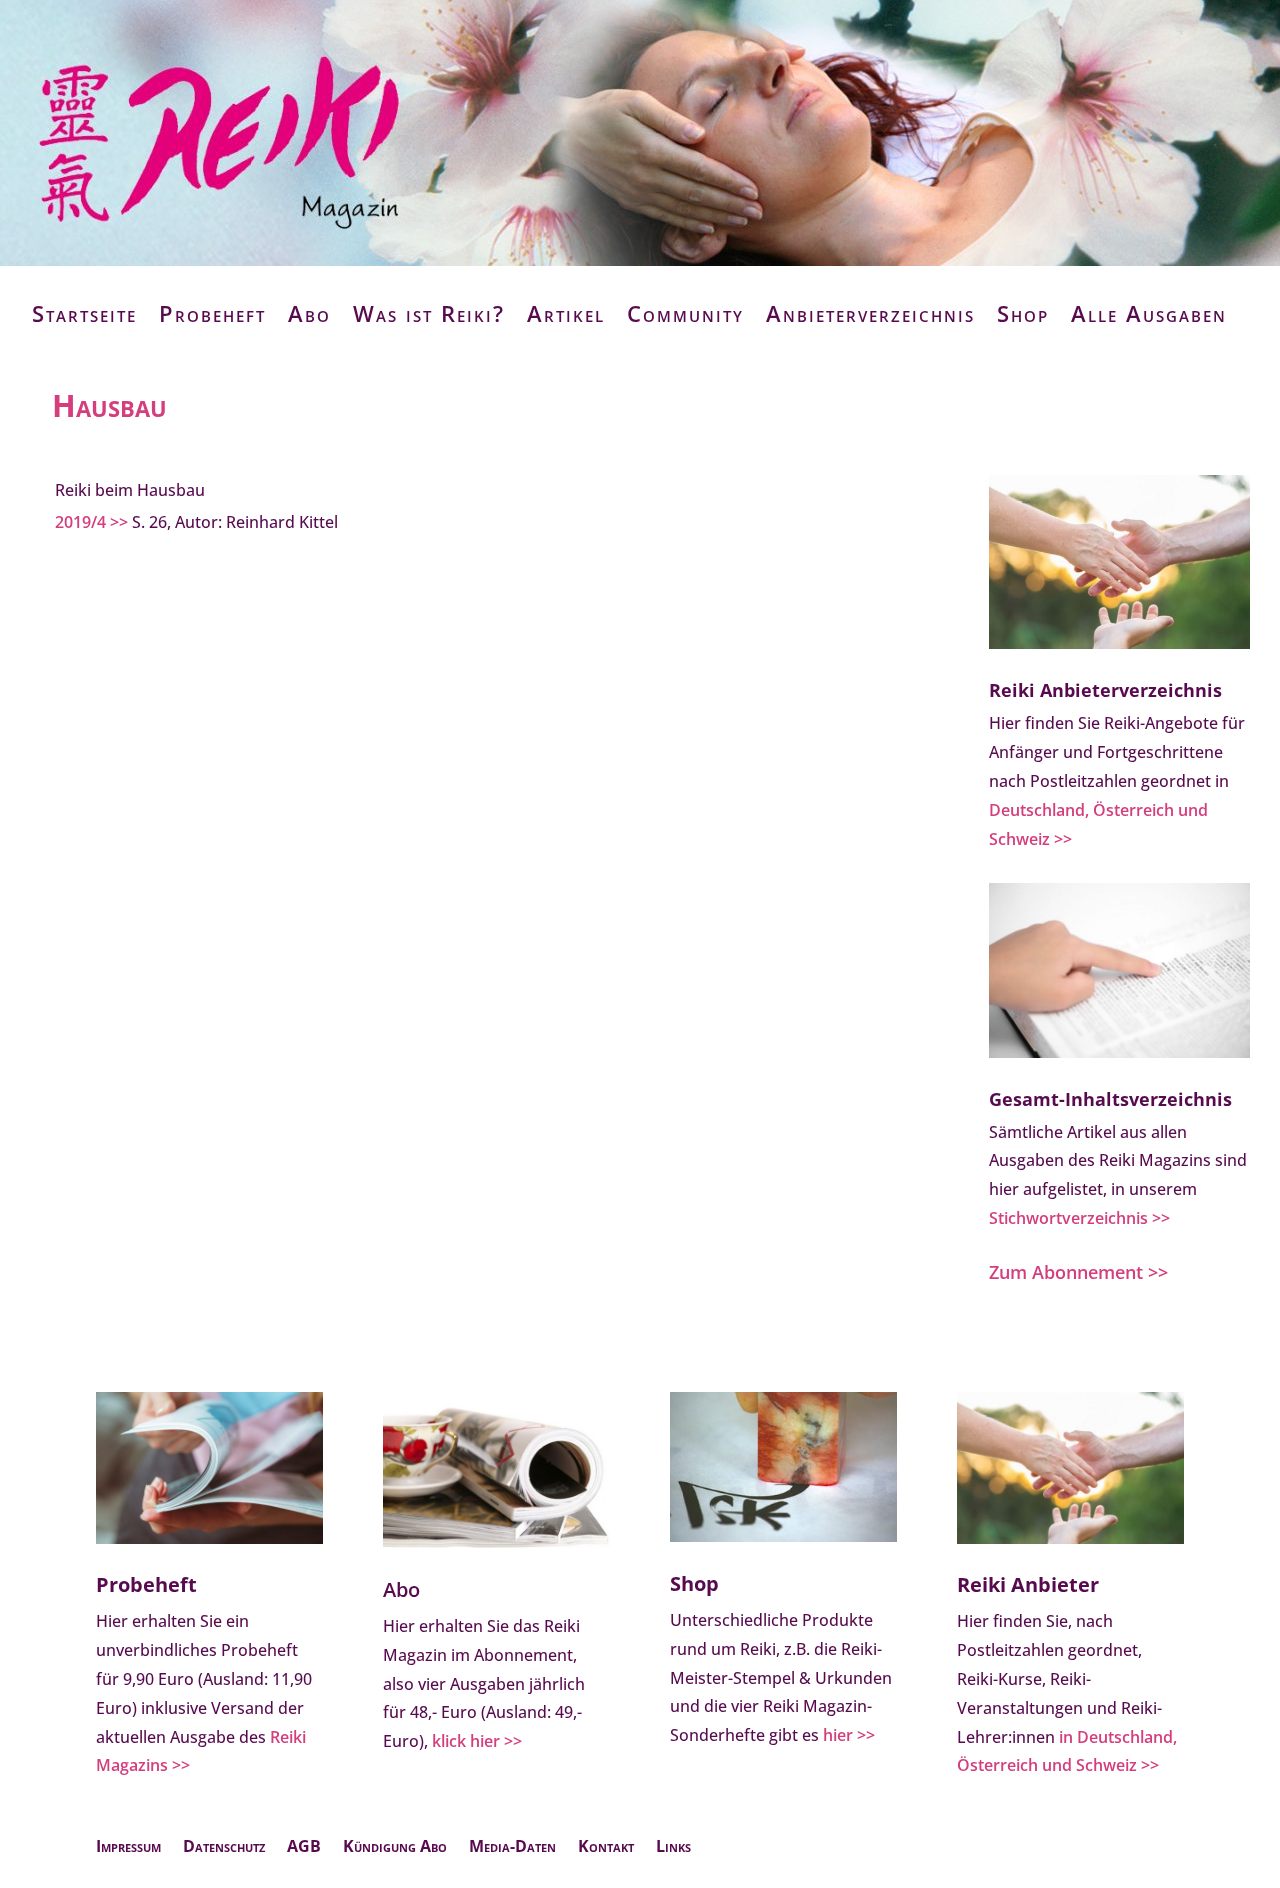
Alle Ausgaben (1149, 313)
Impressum (128, 1848)
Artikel (566, 313)
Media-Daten (512, 1848)
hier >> (849, 1735)
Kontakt (606, 1848)
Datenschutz (224, 1848)
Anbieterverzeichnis (870, 313)
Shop (1023, 313)
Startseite (84, 313)
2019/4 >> (91, 522)
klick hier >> (477, 1741)
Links (673, 1848)
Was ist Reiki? (429, 313)
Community (685, 313)
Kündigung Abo (395, 1848)
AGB (304, 1848)
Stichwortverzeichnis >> (1079, 1218)
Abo (309, 313)
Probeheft (212, 313)
